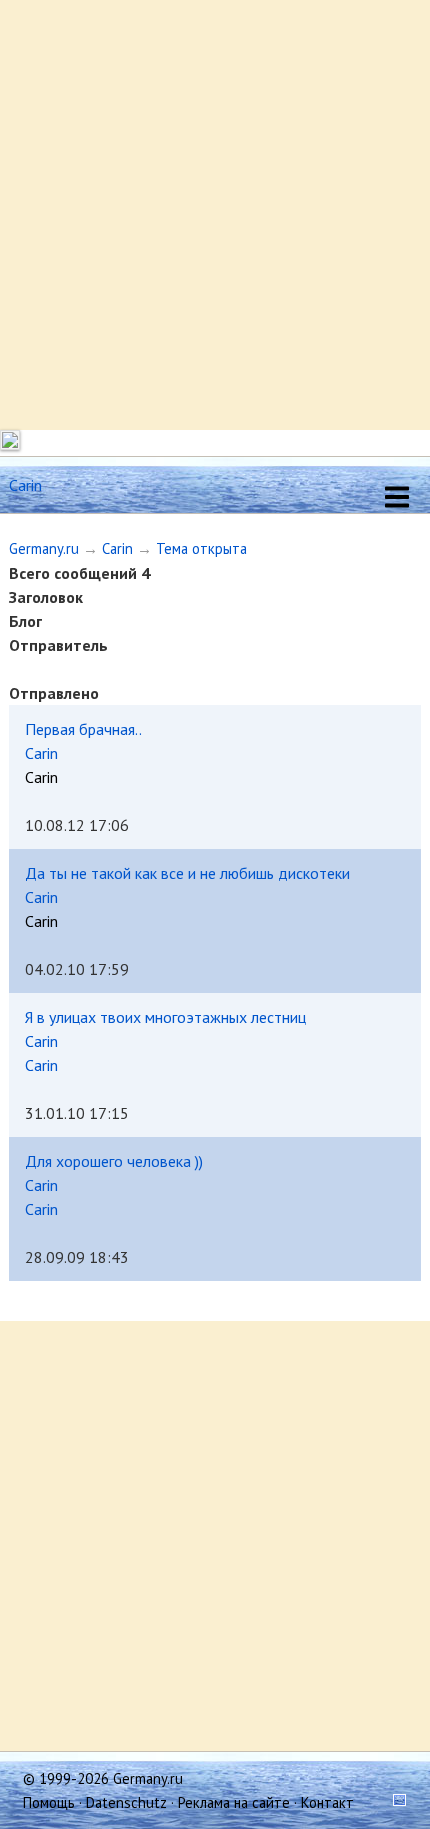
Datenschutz (126, 1802)
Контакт (327, 1802)
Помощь (49, 1802)
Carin (117, 548)
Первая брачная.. (83, 729)
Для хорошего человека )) (114, 1161)
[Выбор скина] (393, 1802)
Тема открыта (201, 548)
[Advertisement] (215, 215)
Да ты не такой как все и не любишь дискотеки (187, 873)
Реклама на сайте (234, 1802)
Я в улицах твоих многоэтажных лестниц (165, 1017)
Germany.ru (44, 548)
